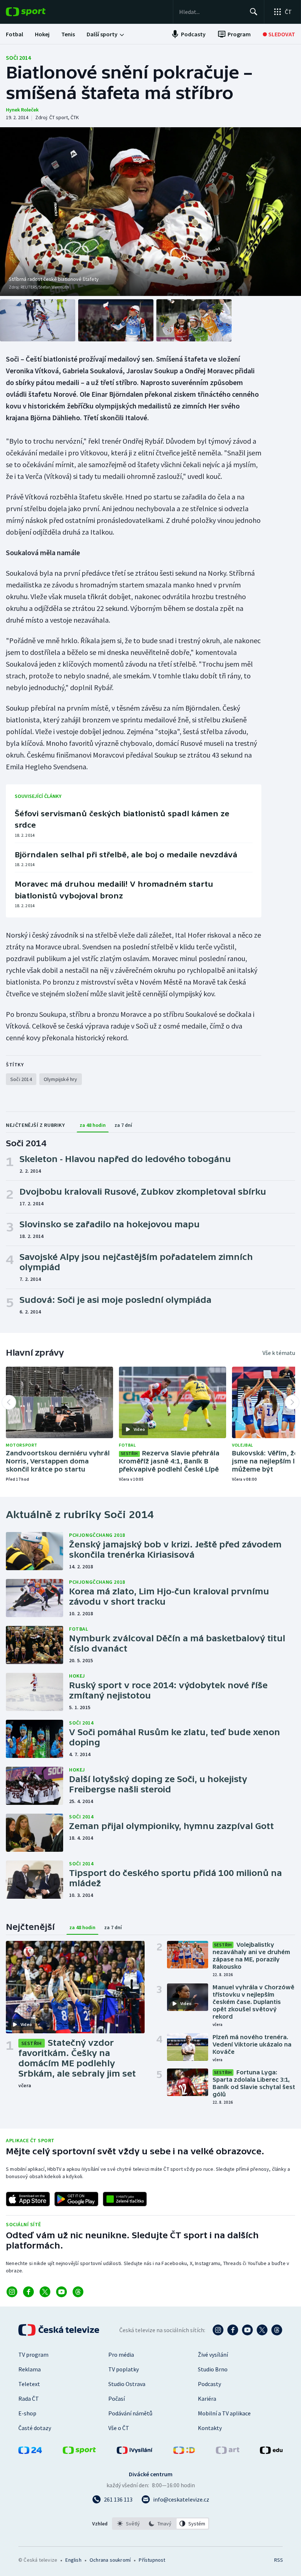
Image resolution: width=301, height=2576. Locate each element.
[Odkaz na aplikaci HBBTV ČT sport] (125, 2199)
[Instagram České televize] (218, 2330)
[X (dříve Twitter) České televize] (262, 2330)
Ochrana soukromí (110, 2560)
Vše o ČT (119, 2428)
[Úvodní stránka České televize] (59, 2330)
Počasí (117, 2399)
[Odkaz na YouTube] (61, 2292)
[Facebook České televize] (233, 2330)
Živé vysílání (213, 2355)
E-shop (27, 2413)
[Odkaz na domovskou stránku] (37, 12)
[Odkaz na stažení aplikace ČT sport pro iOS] (28, 2199)
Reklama (30, 2369)
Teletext (29, 2384)
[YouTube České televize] (247, 2330)
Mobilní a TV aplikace (224, 2413)
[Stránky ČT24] (30, 2452)
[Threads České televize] (277, 2330)
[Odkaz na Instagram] (12, 2292)
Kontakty (210, 2428)
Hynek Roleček (22, 110)
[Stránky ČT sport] (79, 2452)
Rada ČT (29, 2399)
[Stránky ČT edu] (271, 2452)
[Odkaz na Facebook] (28, 2292)
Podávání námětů (130, 2413)
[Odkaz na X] (45, 2292)
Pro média (121, 2355)
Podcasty (209, 2384)
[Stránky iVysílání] (135, 2452)
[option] (129, 2524)
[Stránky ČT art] (228, 2452)
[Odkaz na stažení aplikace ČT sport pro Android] (76, 2199)
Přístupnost (152, 2560)
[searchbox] (211, 12)
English (73, 2560)
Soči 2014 (18, 58)
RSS (278, 2560)
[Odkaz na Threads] (78, 2292)
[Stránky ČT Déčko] (184, 2452)
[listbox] (161, 2524)
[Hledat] (254, 12)
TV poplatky (124, 2369)
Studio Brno (213, 2369)
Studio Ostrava (127, 2384)
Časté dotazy (35, 2428)
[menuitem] (14, 34)
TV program (33, 2355)
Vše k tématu (279, 1353)
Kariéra (207, 2399)
